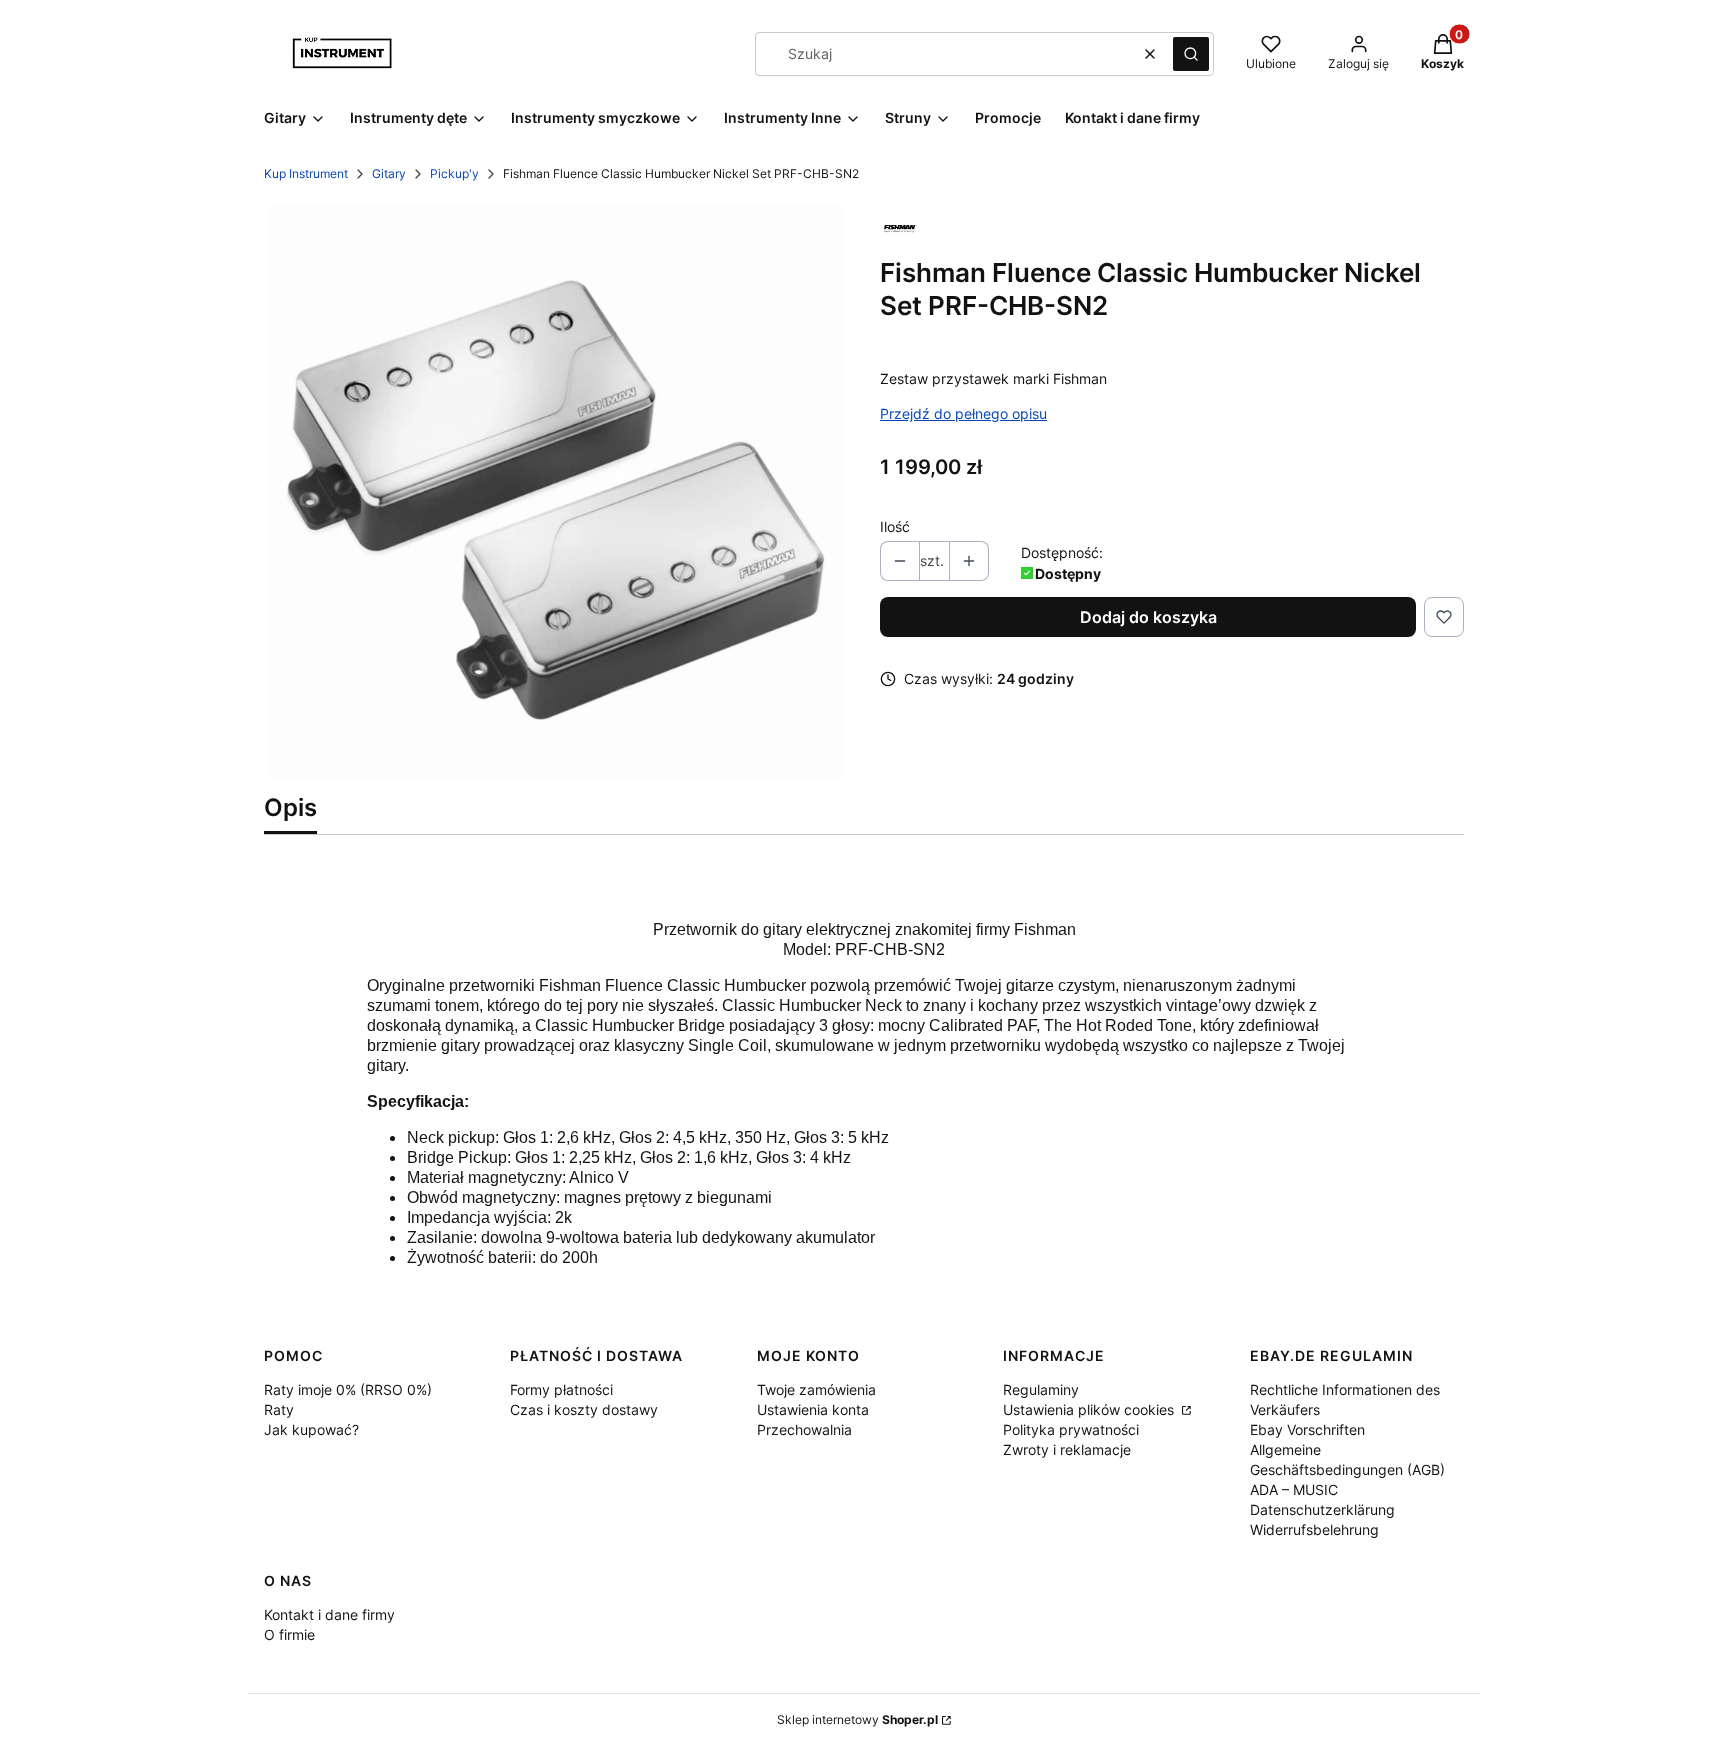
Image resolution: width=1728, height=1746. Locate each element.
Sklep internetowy (857, 1719)
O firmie (289, 1634)
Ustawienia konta (813, 1409)
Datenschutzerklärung (1322, 1509)
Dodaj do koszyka (1148, 617)
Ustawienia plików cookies (1090, 1409)
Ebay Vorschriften (1307, 1429)
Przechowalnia (804, 1429)
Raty (279, 1409)
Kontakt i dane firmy (329, 1614)
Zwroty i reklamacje (1067, 1449)
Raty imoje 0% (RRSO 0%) (348, 1389)
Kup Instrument (306, 173)
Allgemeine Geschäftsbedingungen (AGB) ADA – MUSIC (1347, 1469)
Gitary (389, 173)
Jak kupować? (311, 1429)
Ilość (895, 526)
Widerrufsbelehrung (1314, 1529)
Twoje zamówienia (816, 1389)
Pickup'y (454, 173)
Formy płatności (561, 1389)
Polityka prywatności (1071, 1429)
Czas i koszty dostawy (584, 1409)
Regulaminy (1041, 1389)
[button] (1191, 54)
